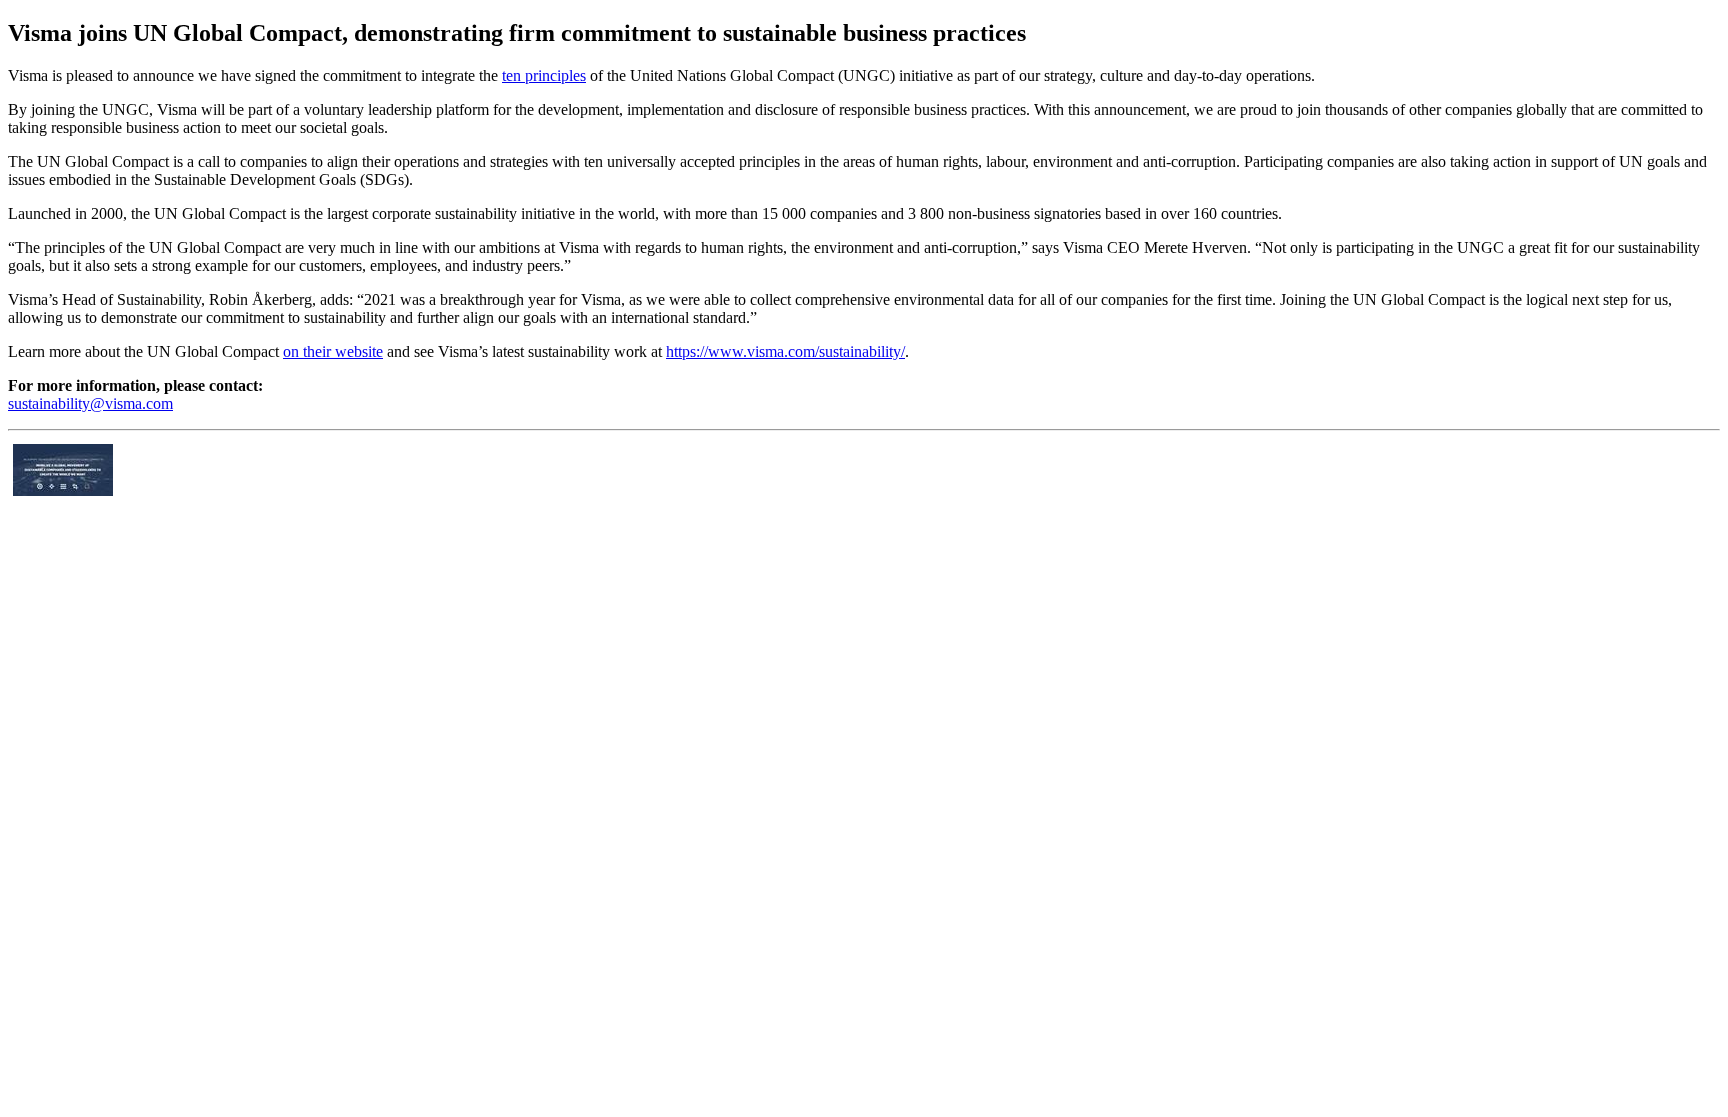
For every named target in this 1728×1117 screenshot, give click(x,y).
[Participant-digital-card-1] (63, 490)
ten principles (544, 75)
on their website (333, 351)
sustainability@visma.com (90, 403)
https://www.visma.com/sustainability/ (785, 351)
